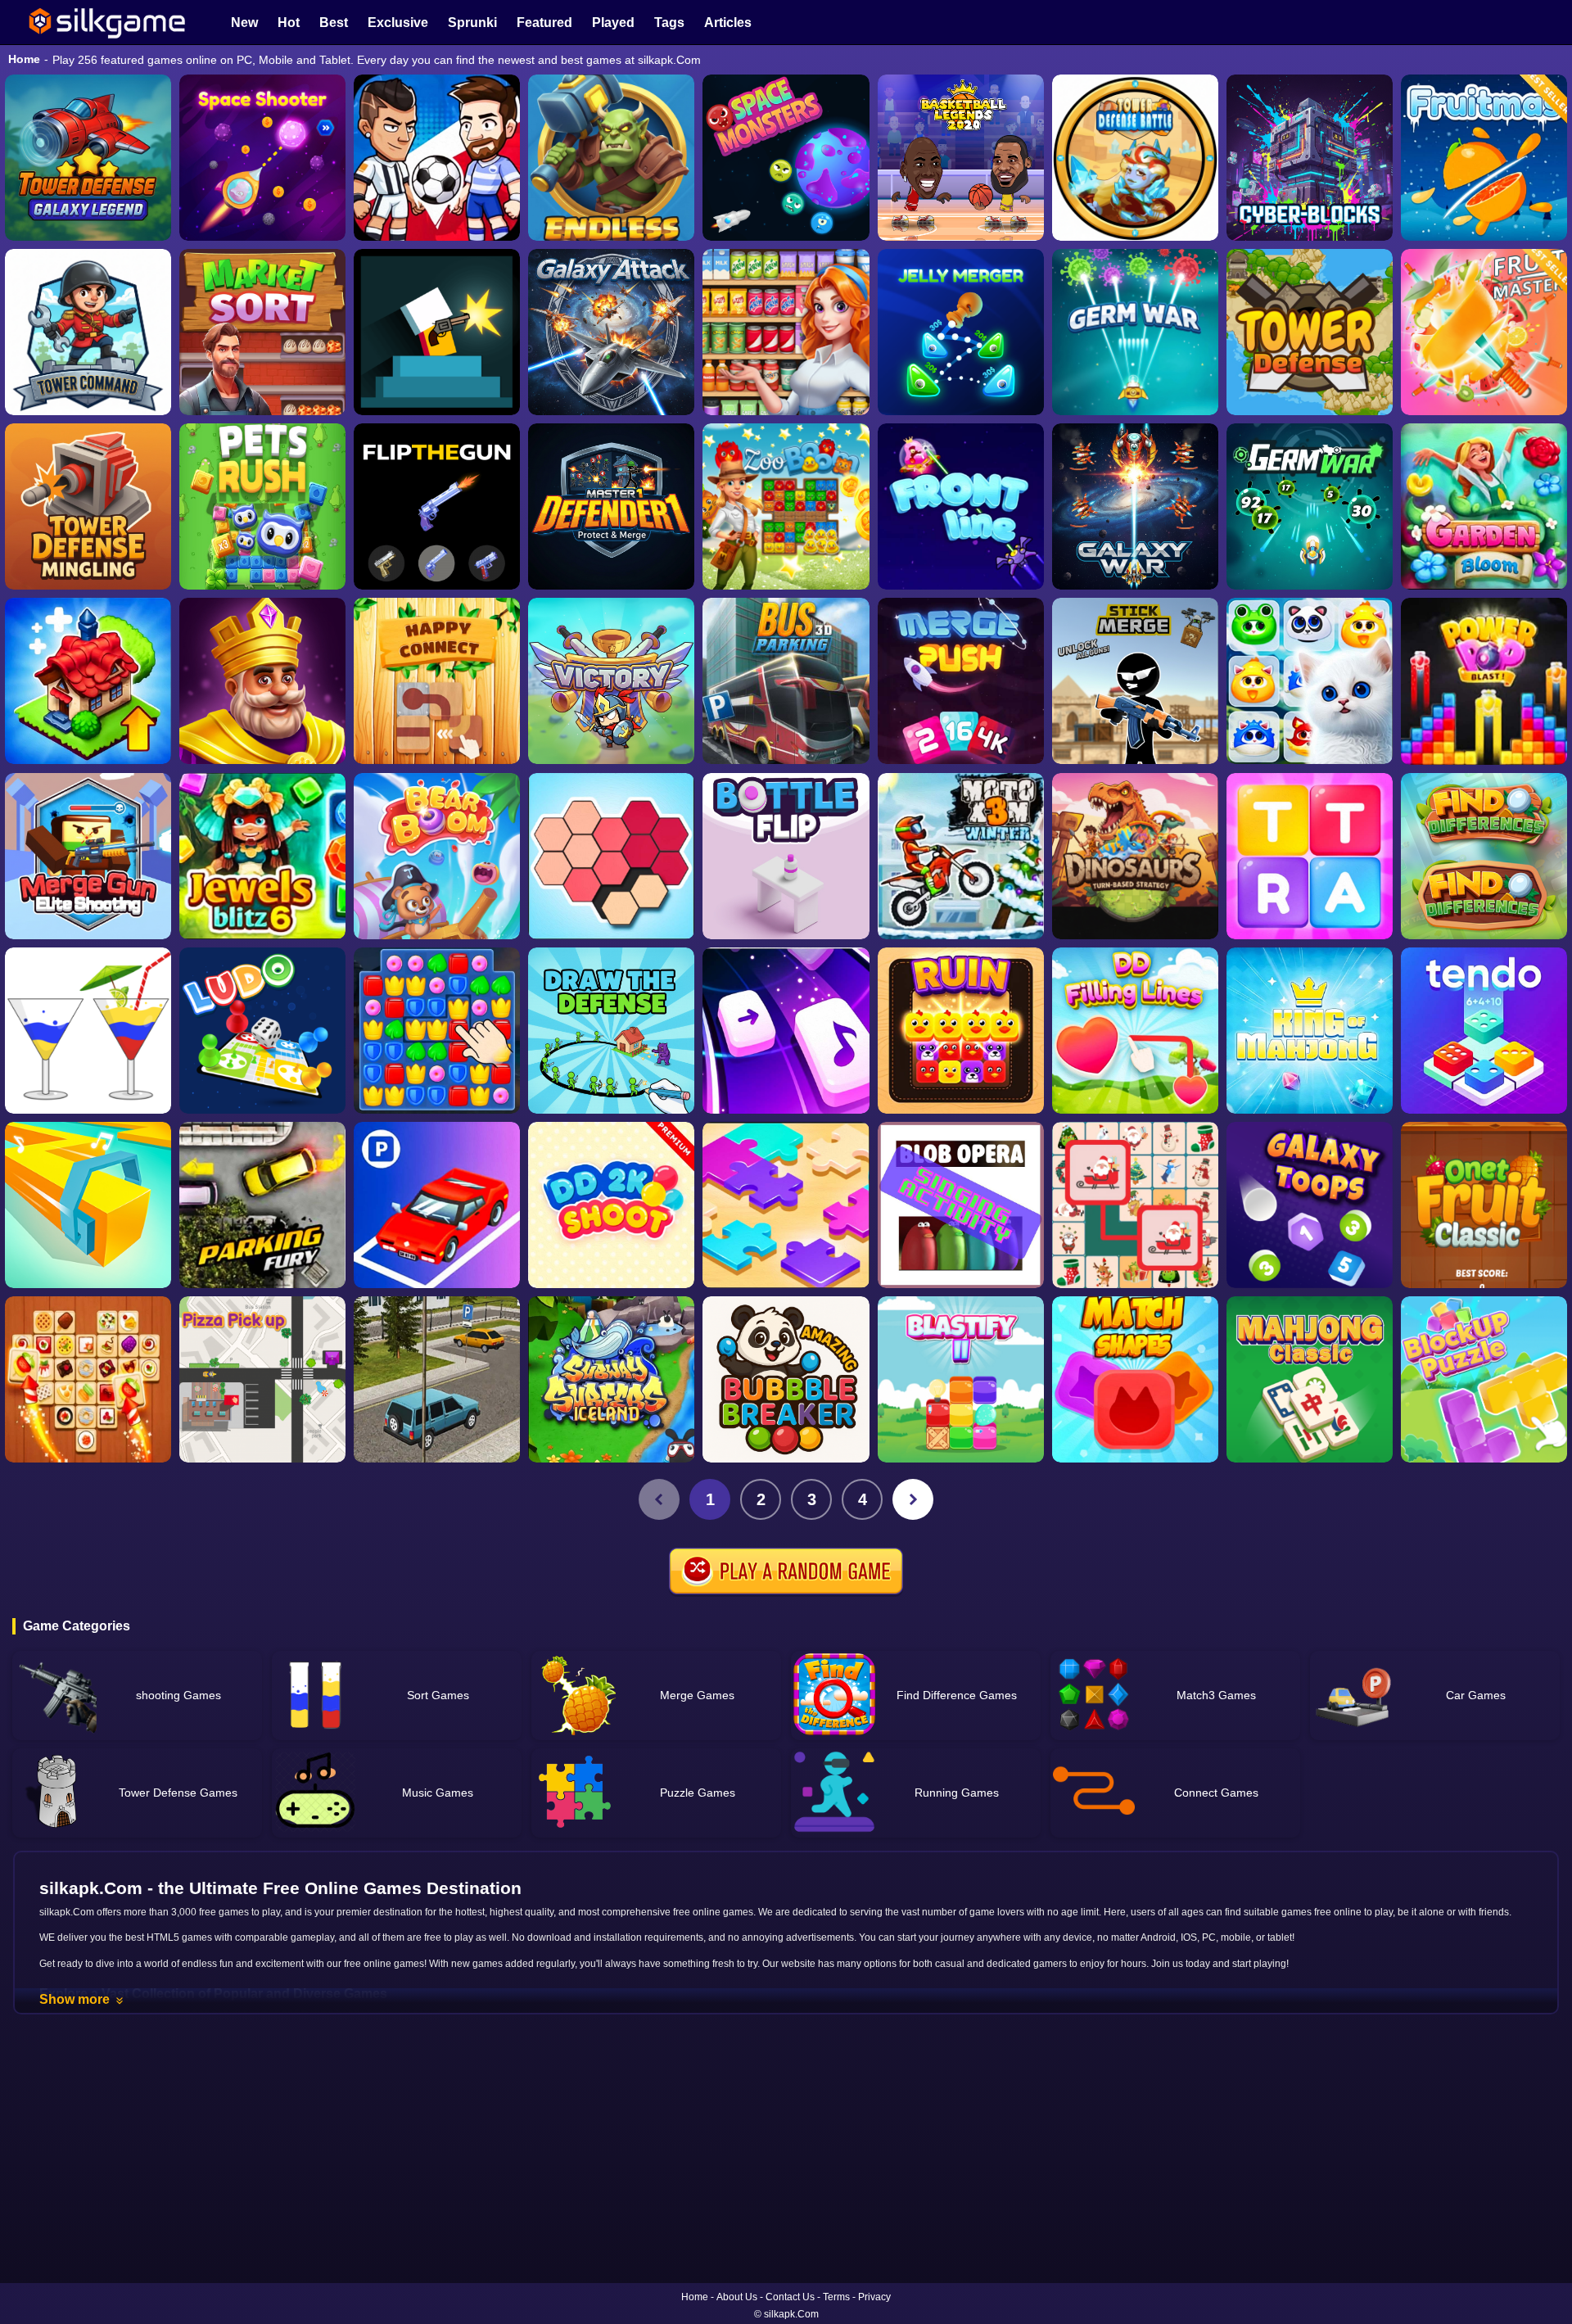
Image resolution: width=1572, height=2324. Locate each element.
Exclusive (398, 23)
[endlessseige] (611, 158)
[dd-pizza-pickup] (262, 1379)
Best (334, 23)
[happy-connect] (437, 681)
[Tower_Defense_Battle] (1135, 158)
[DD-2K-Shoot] (611, 1205)
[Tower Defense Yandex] (1310, 332)
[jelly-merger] (961, 332)
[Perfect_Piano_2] (786, 1031)
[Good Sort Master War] (786, 332)
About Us (737, 2297)
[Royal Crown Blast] (262, 681)
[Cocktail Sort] (88, 1031)
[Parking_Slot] (437, 1379)
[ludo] (262, 1031)
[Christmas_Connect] (1135, 1205)
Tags (669, 23)
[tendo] (1484, 1031)
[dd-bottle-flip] (786, 856)
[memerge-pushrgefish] (961, 681)
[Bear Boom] (437, 856)
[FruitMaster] (1484, 332)
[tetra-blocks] (1310, 856)
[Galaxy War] (1135, 506)
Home (24, 59)
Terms (836, 2297)
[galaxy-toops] (1310, 1205)
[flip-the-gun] (437, 506)
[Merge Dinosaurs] (1135, 856)
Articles (728, 23)
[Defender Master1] (611, 506)
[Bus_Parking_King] (786, 681)
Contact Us (790, 2297)
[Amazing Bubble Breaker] (786, 1379)
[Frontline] (961, 506)
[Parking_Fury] (262, 1205)
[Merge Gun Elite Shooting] (88, 856)
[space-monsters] (786, 158)
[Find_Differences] (1484, 856)
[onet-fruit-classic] (1484, 1205)
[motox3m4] (961, 856)
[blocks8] (1484, 1379)
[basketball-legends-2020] (961, 158)
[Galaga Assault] (1135, 332)
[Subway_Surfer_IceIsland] (611, 1379)
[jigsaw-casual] (786, 1205)
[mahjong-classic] (1310, 1379)
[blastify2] (961, 1379)
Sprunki (472, 23)
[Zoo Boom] (786, 506)
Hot (289, 23)
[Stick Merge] (1135, 681)
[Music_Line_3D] (88, 1205)
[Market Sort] (262, 332)
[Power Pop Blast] (1484, 681)
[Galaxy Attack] (611, 332)
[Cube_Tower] (1310, 158)
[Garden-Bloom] (1484, 506)
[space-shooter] (262, 158)
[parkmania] (437, 1205)
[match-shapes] (1135, 1379)
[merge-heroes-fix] (611, 681)
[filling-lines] (1135, 1031)
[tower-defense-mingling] (88, 506)
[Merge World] (88, 681)
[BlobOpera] (961, 1205)
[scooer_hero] (437, 158)
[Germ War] (1310, 506)
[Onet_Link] (88, 1379)
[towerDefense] (88, 332)
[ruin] (961, 1031)
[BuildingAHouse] (437, 1031)
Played (613, 23)
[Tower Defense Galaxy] (88, 158)
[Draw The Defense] (611, 1031)
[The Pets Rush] (262, 506)
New (244, 23)
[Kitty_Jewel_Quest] (1310, 681)
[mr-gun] (437, 332)
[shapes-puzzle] (611, 856)
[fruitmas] (1484, 158)
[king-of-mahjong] (1310, 1031)
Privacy (874, 2297)
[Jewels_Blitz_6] (262, 856)
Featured (544, 23)
